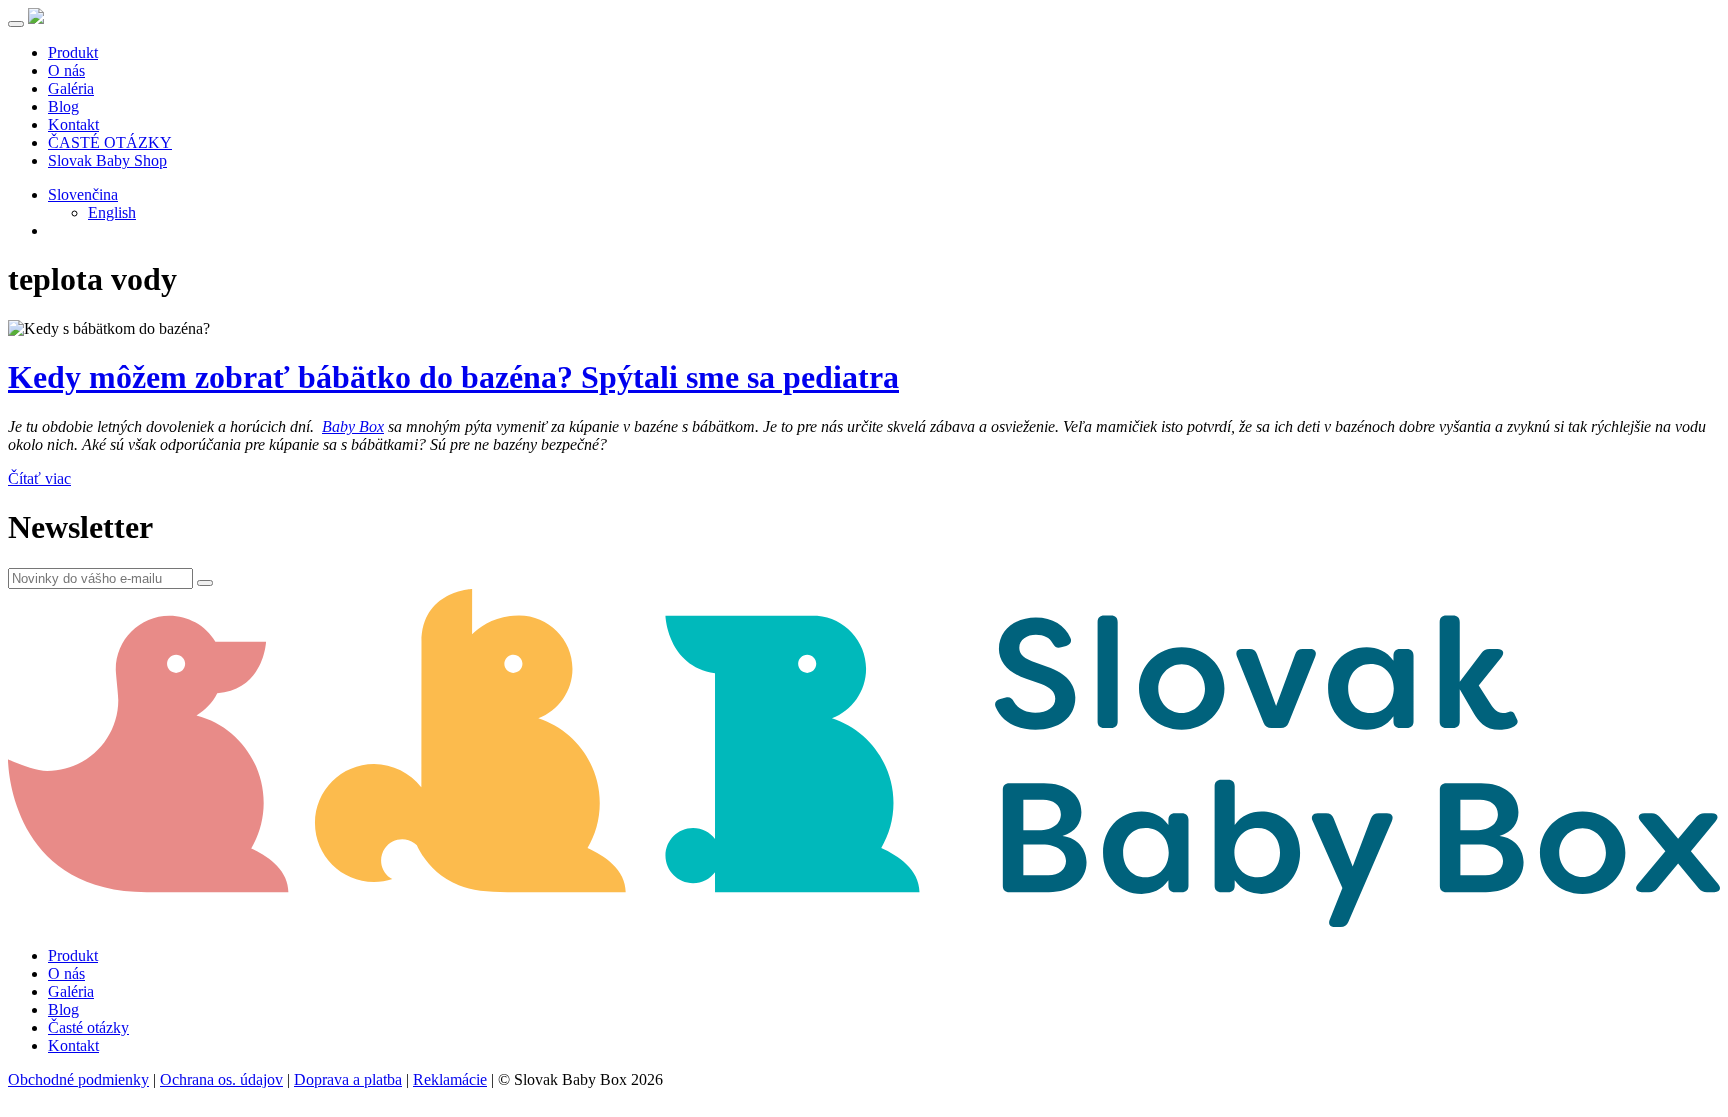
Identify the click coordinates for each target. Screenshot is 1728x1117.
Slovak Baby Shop (107, 160)
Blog (63, 106)
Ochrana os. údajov (221, 1079)
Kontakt (73, 124)
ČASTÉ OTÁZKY (110, 142)
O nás (66, 70)
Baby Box (353, 426)
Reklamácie (450, 1079)
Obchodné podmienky (78, 1079)
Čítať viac (39, 478)
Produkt (73, 52)
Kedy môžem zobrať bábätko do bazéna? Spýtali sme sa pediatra (453, 377)
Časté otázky (88, 1027)
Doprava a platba (348, 1079)
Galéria (71, 88)
